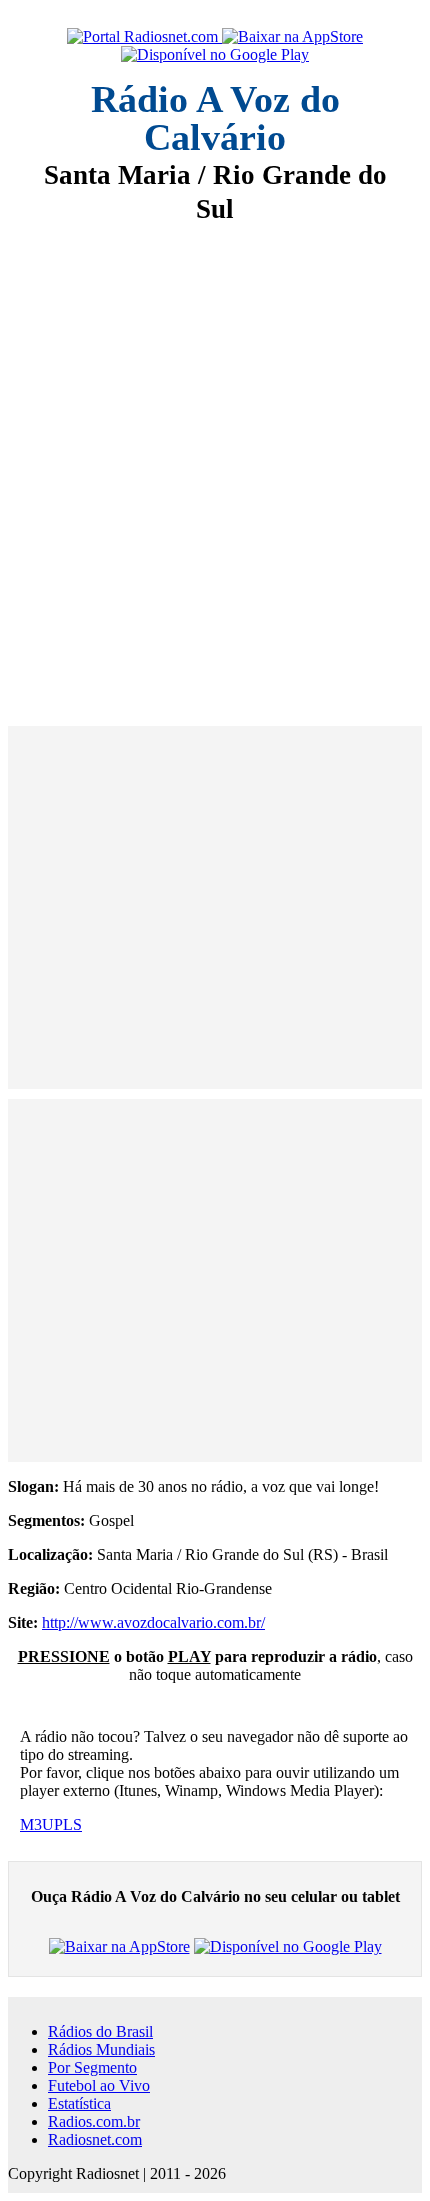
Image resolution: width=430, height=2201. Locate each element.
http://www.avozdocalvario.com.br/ (153, 1622)
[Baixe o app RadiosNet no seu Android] (215, 55)
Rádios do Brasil (100, 2031)
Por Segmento (92, 2067)
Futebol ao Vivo (99, 2085)
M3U (37, 1824)
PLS (68, 1824)
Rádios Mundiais (101, 2049)
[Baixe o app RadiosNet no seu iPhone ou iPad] (292, 37)
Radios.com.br (94, 2121)
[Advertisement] (215, 461)
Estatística (79, 2103)
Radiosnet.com (95, 2139)
